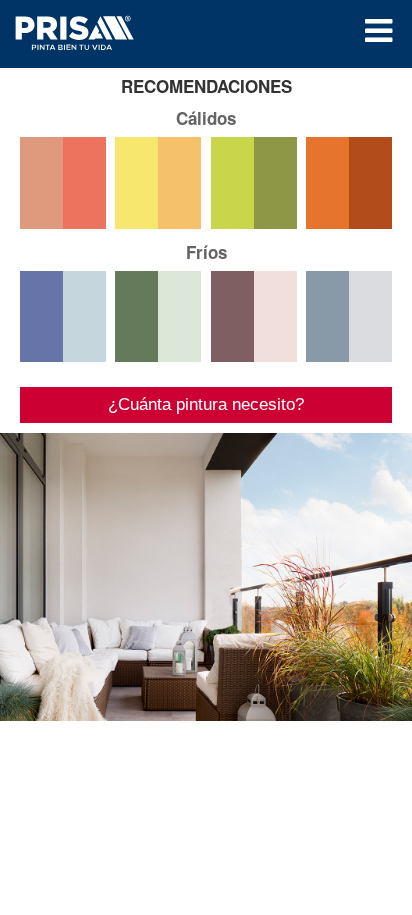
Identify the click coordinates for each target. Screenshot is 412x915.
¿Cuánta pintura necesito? (206, 404)
